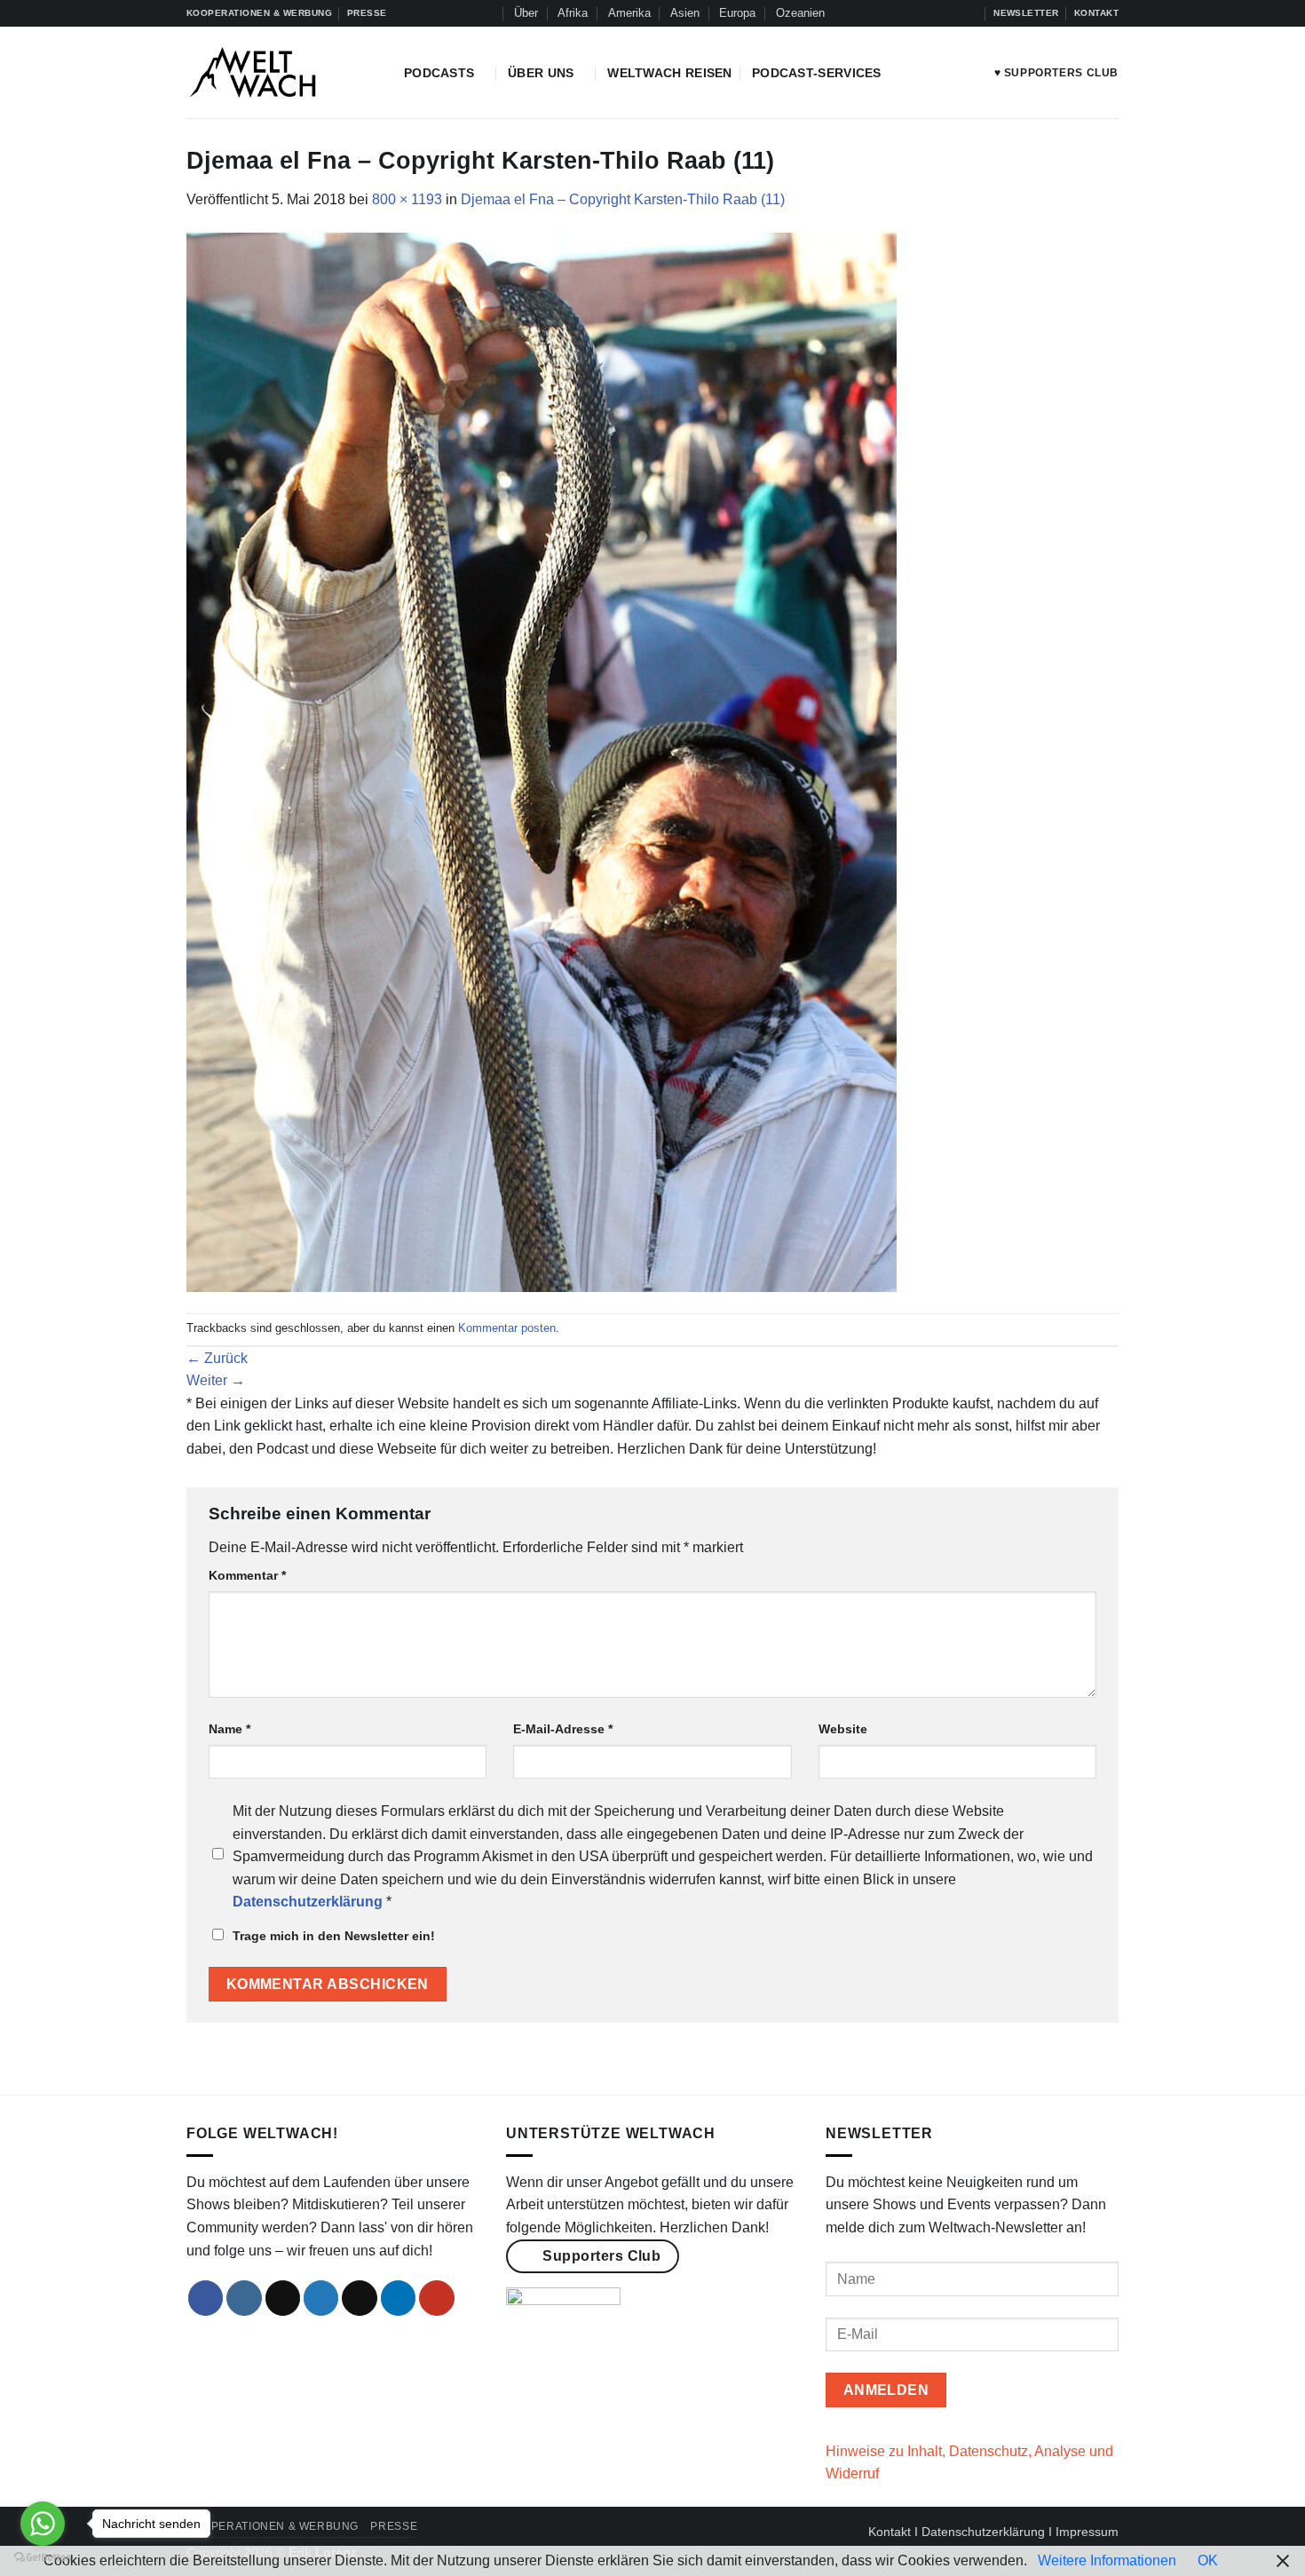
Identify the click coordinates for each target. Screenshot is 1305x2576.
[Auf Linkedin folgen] (953, 13)
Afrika (573, 13)
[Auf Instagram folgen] (902, 13)
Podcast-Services (817, 73)
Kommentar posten (507, 1328)
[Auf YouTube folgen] (970, 13)
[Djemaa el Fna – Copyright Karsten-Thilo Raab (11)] (542, 761)
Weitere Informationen (1107, 2560)
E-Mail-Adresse (563, 1729)
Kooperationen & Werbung (273, 2526)
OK (1208, 2560)
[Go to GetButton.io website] (43, 2558)
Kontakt (890, 2532)
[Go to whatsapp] (43, 2524)
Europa (737, 13)
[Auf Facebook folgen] (885, 13)
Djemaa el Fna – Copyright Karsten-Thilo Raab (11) (623, 199)
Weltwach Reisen (669, 73)
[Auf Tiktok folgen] (919, 13)
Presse (394, 2526)
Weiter (216, 1380)
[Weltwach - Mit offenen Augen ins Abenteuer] (282, 72)
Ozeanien (800, 13)
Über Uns (541, 73)
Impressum (1087, 2532)
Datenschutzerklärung (983, 2532)
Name (229, 1729)
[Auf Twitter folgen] (936, 13)
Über (526, 13)
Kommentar (247, 1575)
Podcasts (439, 73)
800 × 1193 (407, 199)
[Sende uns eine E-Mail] (360, 2298)
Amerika (629, 13)
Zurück (217, 1358)
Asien (685, 13)
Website (843, 1729)
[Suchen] (487, 13)
